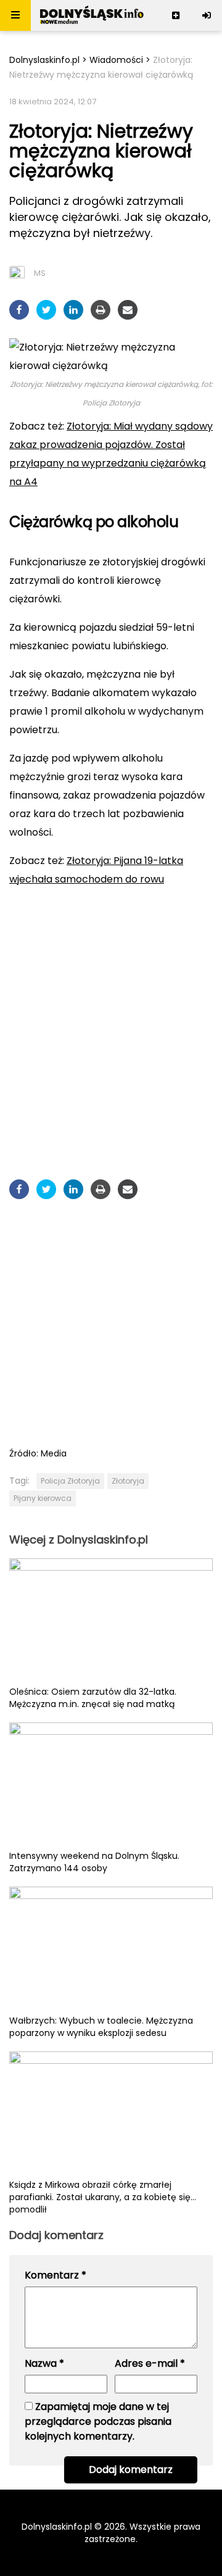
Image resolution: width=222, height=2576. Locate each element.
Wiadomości (116, 60)
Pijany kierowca (43, 1498)
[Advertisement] (111, 1014)
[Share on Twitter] (46, 310)
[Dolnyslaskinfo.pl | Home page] (92, 15)
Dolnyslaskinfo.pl (44, 60)
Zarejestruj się (176, 15)
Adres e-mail (150, 2363)
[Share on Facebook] (19, 310)
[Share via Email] (128, 310)
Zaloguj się (207, 15)
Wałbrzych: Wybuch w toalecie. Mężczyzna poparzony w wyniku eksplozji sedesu (101, 2027)
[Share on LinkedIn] (73, 310)
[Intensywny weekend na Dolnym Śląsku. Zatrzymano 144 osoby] (111, 1786)
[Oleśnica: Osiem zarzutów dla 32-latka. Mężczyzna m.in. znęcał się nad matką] (111, 1622)
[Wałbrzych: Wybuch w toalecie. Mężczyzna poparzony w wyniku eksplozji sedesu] (111, 1950)
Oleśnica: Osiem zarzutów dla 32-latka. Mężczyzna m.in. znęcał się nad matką (93, 1698)
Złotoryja (128, 1481)
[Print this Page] (101, 310)
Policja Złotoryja (70, 1481)
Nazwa (44, 2363)
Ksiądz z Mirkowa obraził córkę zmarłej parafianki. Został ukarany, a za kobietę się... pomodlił (103, 2197)
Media (54, 1453)
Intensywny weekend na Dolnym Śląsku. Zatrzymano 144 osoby (94, 1862)
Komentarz (55, 2275)
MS (40, 273)
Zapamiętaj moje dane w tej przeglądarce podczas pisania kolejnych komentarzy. (98, 2421)
